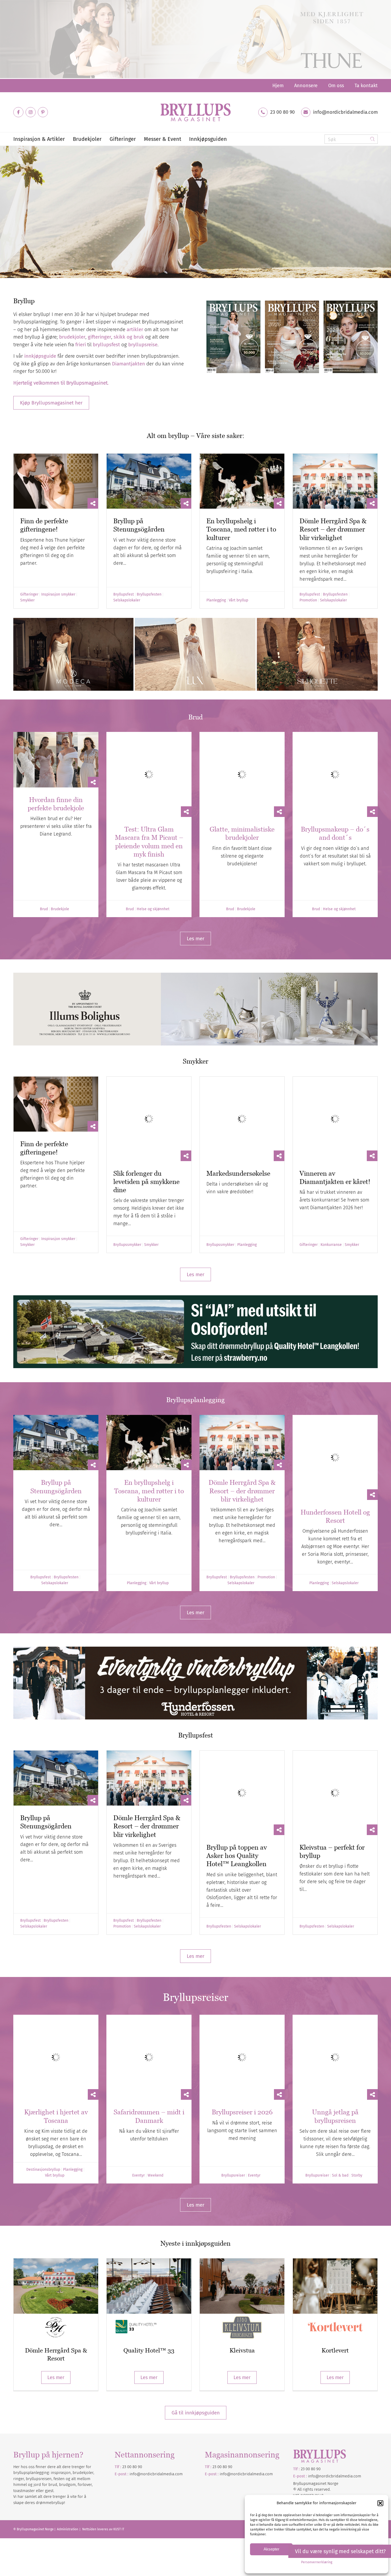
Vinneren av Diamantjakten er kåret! (335, 1118)
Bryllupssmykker (127, 1186)
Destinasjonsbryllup (43, 2030)
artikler (135, 329)
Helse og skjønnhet (153, 880)
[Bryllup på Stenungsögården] (149, 481)
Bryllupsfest (124, 595)
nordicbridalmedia (248, 2335)
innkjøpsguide (40, 356)
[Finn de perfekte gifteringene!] (56, 481)
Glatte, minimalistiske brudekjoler (242, 804)
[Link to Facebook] (18, 112)
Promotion (308, 600)
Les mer (56, 2238)
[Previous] (5, 212)
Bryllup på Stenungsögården (139, 525)
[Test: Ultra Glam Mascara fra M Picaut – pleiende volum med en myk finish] (149, 760)
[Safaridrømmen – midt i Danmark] (149, 1933)
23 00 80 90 (282, 112)
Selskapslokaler (127, 600)
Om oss (336, 86)
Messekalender (41, 239)
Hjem (278, 86)
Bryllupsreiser (233, 2036)
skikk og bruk (129, 337)
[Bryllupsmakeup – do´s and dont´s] (335, 760)
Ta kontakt (366, 86)
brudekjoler (72, 337)
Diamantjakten (128, 364)
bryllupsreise (143, 345)
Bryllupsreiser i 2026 (242, 1973)
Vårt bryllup (238, 600)
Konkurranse (331, 1186)
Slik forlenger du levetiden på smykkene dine (146, 1122)
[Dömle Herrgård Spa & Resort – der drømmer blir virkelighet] (335, 481)
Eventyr (138, 2036)
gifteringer (99, 337)
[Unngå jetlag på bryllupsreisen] (335, 1933)
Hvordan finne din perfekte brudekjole (56, 804)
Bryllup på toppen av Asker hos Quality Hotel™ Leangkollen (237, 1746)
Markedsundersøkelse (238, 1114)
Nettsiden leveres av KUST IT (103, 2390)
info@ (225, 2335)
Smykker (27, 600)
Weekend (155, 2036)
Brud (44, 880)
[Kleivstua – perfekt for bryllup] (335, 1698)
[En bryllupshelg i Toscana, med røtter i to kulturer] (242, 481)
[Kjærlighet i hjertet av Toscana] (56, 1933)
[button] (380, 2503)
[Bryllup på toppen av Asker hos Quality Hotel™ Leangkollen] (242, 1698)
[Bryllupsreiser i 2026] (242, 1933)
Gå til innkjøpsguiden (196, 2273)
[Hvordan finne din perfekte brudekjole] (56, 760)
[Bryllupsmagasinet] (195, 112)
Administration (68, 2390)
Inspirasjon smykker (58, 595)
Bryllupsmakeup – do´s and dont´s (335, 804)
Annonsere (306, 86)
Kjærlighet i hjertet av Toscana (56, 1977)
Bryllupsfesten (149, 595)
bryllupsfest (106, 345)
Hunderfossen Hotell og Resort (335, 1428)
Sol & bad (340, 2036)
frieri (81, 345)
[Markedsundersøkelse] (242, 1074)
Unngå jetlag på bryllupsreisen (335, 1977)
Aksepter (271, 2549)
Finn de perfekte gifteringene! (44, 525)
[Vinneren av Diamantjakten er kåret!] (335, 1074)
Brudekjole (60, 880)
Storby (357, 2036)
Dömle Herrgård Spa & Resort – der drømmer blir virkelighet (333, 529)
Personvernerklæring (317, 2562)
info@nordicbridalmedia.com (345, 112)
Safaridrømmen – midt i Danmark (149, 1977)
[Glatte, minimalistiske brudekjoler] (242, 760)
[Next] (386, 212)
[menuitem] (278, 86)
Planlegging (216, 600)
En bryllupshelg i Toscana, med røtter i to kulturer (241, 529)
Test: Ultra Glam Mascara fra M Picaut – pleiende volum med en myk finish (149, 812)
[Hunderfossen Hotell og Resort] (335, 1384)
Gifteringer (29, 595)
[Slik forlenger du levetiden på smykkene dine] (149, 1074)
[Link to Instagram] (31, 112)
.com (269, 2335)
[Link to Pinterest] (43, 112)
